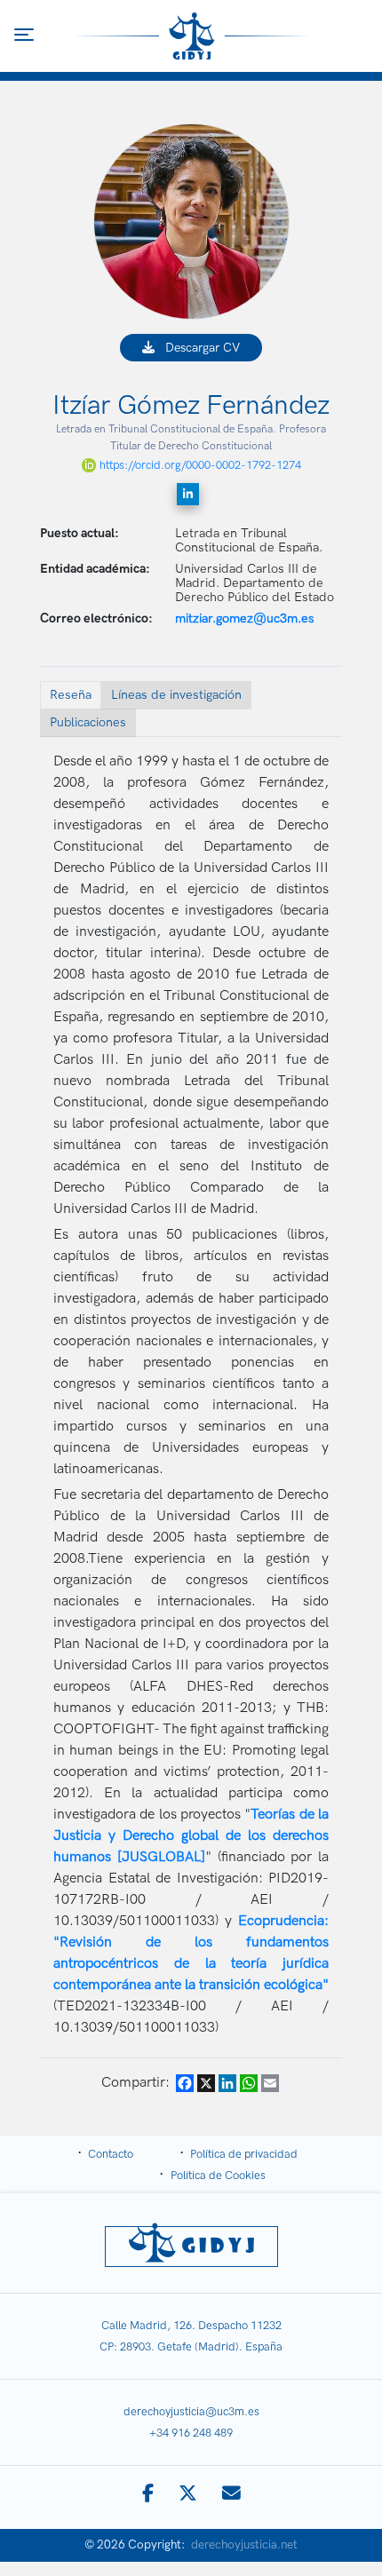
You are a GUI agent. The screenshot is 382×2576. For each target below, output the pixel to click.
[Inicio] (192, 36)
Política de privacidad (244, 2154)
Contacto (111, 2154)
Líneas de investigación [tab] (176, 695)
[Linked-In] (188, 494)
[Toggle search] (359, 36)
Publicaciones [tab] (88, 722)
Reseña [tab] (71, 695)
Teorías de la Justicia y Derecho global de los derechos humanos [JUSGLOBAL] (191, 1836)
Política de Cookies (218, 2176)
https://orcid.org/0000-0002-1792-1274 (200, 465)
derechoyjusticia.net (244, 2545)
